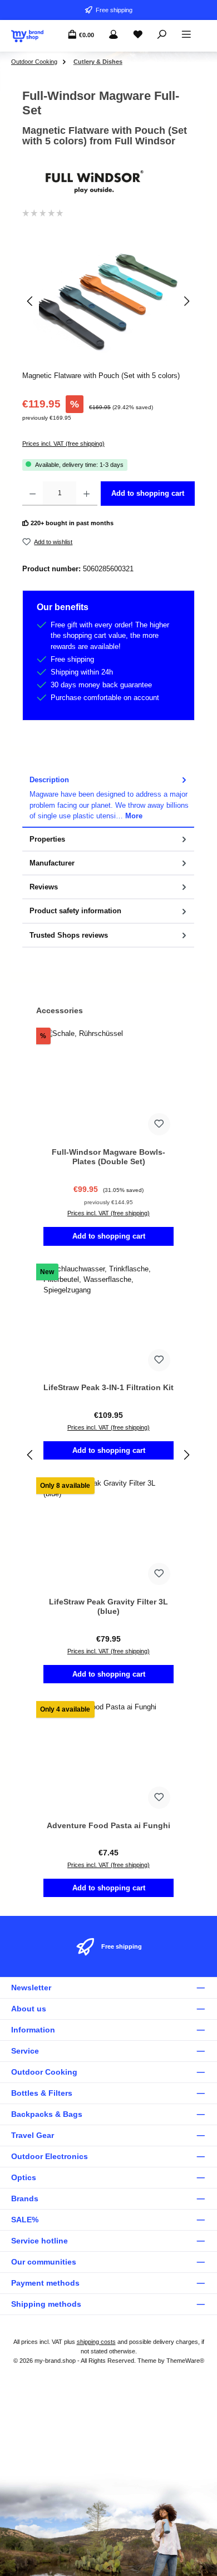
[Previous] (31, 301)
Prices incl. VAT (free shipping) (63, 444)
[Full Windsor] (108, 182)
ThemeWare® (185, 2361)
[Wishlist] (138, 35)
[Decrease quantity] (33, 494)
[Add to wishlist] (159, 1124)
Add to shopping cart (148, 493)
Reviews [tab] (44, 887)
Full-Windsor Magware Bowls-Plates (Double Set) (108, 1157)
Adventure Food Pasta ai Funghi (108, 1825)
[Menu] (186, 35)
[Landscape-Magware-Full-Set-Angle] (108, 301)
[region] (108, 301)
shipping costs (96, 2342)
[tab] (108, 798)
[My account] (114, 35)
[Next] (186, 301)
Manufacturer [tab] (52, 863)
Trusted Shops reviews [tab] (69, 935)
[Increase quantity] (87, 494)
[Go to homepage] (27, 36)
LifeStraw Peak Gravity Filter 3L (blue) (108, 1607)
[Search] (162, 35)
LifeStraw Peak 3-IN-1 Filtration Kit (108, 1387)
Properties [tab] (47, 839)
